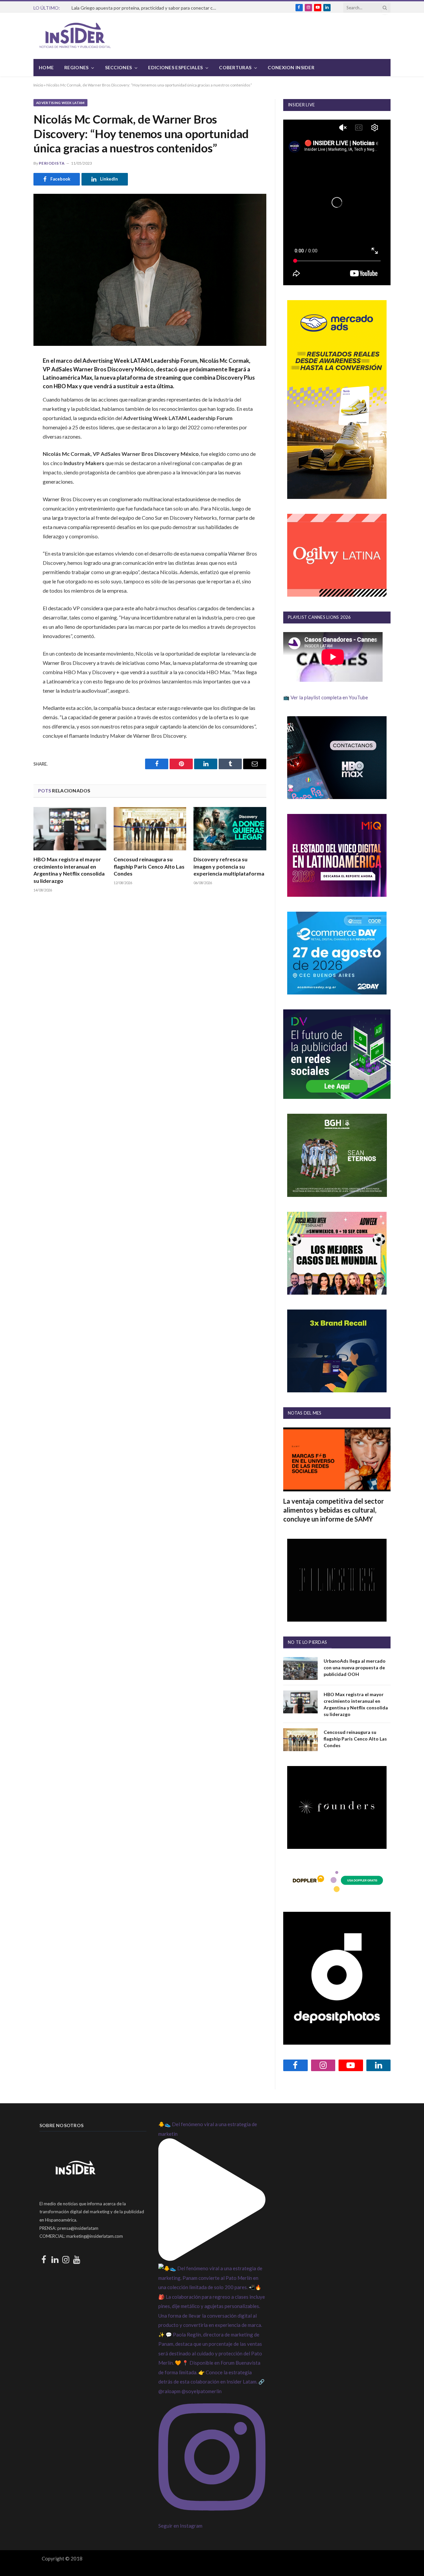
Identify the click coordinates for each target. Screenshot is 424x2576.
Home (46, 67)
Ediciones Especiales (175, 67)
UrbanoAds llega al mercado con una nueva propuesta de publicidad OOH (355, 1667)
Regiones (76, 67)
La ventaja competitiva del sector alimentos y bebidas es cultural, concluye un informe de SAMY (334, 1510)
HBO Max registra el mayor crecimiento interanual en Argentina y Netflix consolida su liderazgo (69, 870)
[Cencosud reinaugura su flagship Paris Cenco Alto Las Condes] (150, 829)
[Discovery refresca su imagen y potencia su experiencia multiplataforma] (230, 829)
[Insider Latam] (75, 36)
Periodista (52, 163)
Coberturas (235, 67)
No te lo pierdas (307, 1642)
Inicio (38, 85)
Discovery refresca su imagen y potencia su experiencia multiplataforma (229, 866)
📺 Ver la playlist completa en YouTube (326, 697)
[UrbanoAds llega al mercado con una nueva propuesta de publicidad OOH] (300, 1668)
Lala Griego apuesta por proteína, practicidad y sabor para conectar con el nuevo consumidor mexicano (146, 8)
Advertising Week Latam (60, 103)
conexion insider (291, 67)
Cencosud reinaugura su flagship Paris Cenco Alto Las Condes (149, 866)
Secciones (119, 67)
